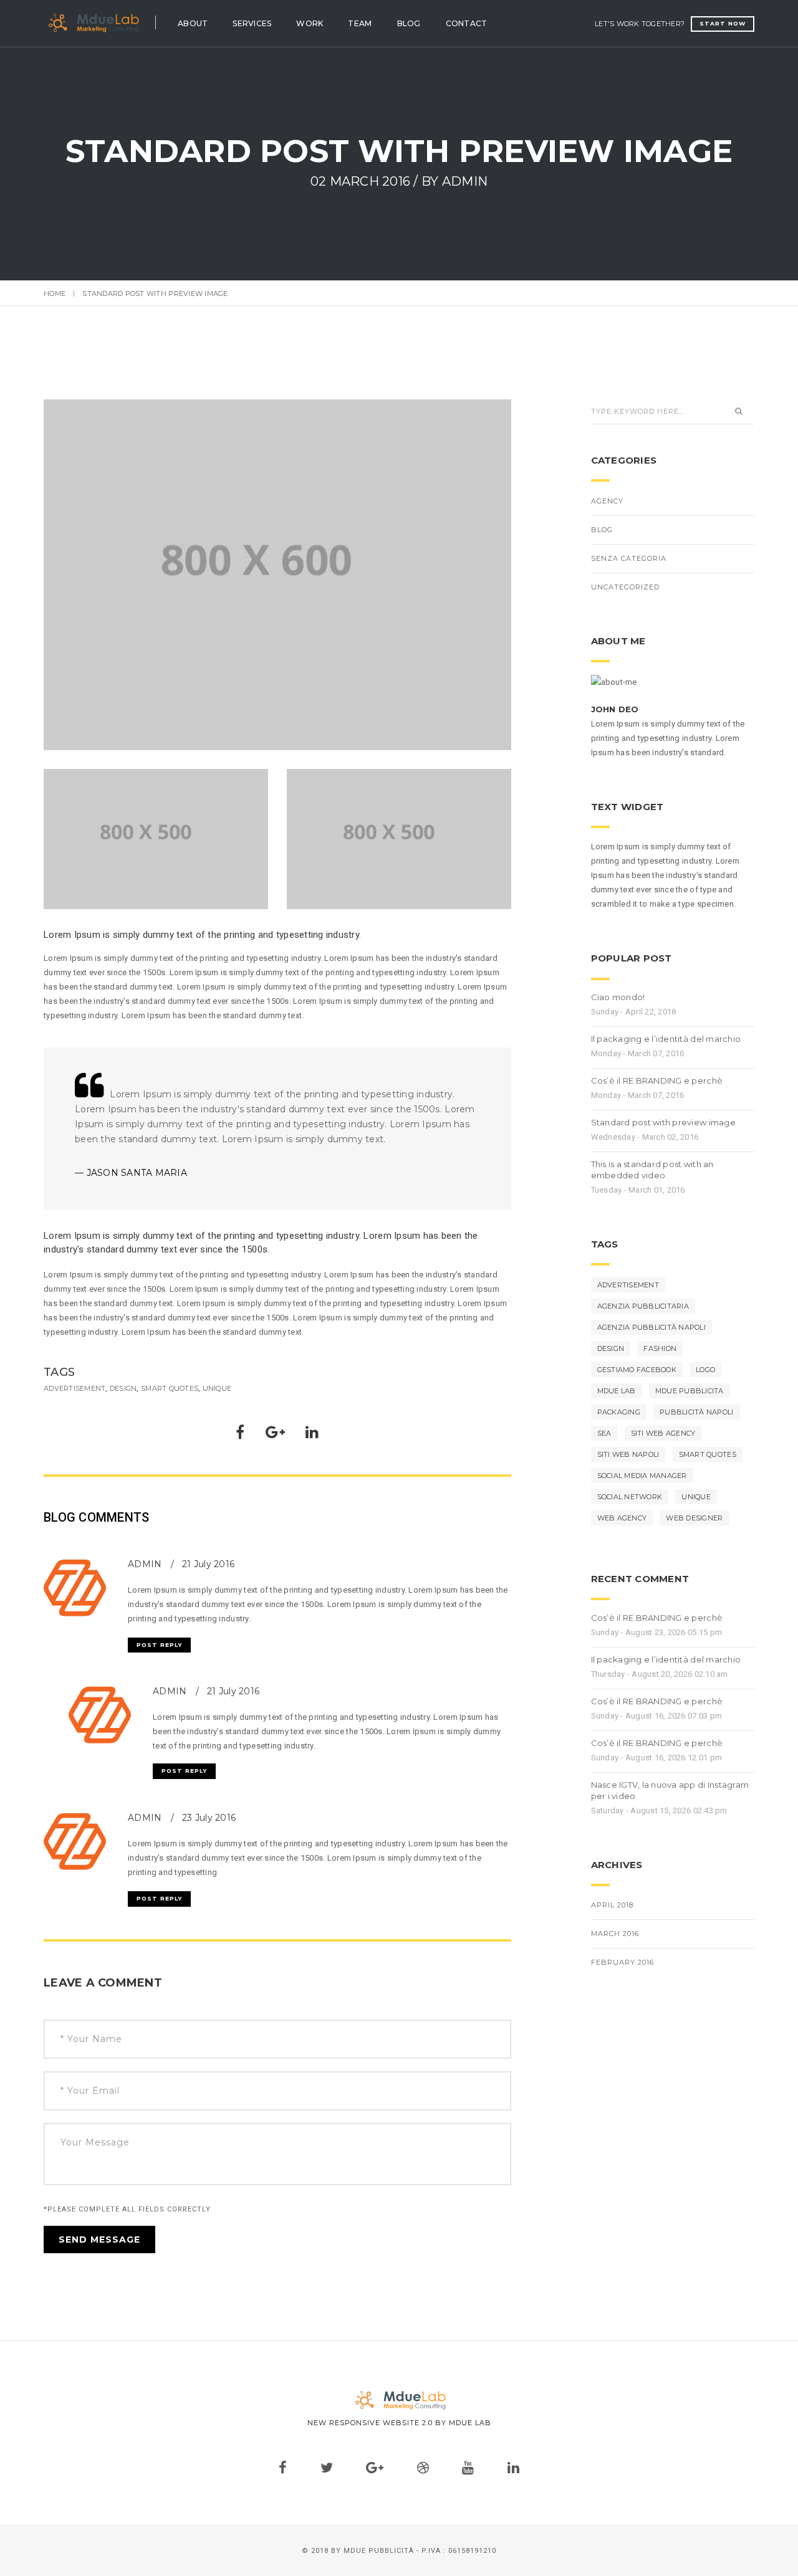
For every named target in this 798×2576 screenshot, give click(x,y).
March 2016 (615, 1934)
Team (360, 23)
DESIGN (123, 1388)
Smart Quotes (170, 1388)
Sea (604, 1433)
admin (146, 1818)
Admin (465, 181)
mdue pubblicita (690, 1391)
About (193, 23)
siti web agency (663, 1433)
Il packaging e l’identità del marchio (666, 1039)
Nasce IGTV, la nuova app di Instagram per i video (670, 1790)
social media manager (642, 1476)
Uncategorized (625, 587)
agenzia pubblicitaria (643, 1306)
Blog (409, 23)
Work (310, 23)
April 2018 (612, 1905)
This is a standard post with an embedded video (652, 1170)
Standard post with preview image (663, 1122)
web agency (622, 1518)
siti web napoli (628, 1454)
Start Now (723, 23)
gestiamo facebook (637, 1370)
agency (607, 501)
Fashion (660, 1348)
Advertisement (75, 1388)
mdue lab (617, 1391)
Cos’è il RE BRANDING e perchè (657, 1080)
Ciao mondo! (618, 997)
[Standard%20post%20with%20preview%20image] (240, 1435)
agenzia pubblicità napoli (652, 1327)
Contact (467, 23)
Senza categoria (629, 558)
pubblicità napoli (696, 1412)
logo (705, 1370)
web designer (694, 1518)
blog (602, 530)
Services (252, 23)
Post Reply (159, 1645)
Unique (217, 1388)
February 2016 (623, 1962)
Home (55, 293)
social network (630, 1497)
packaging (619, 1412)
